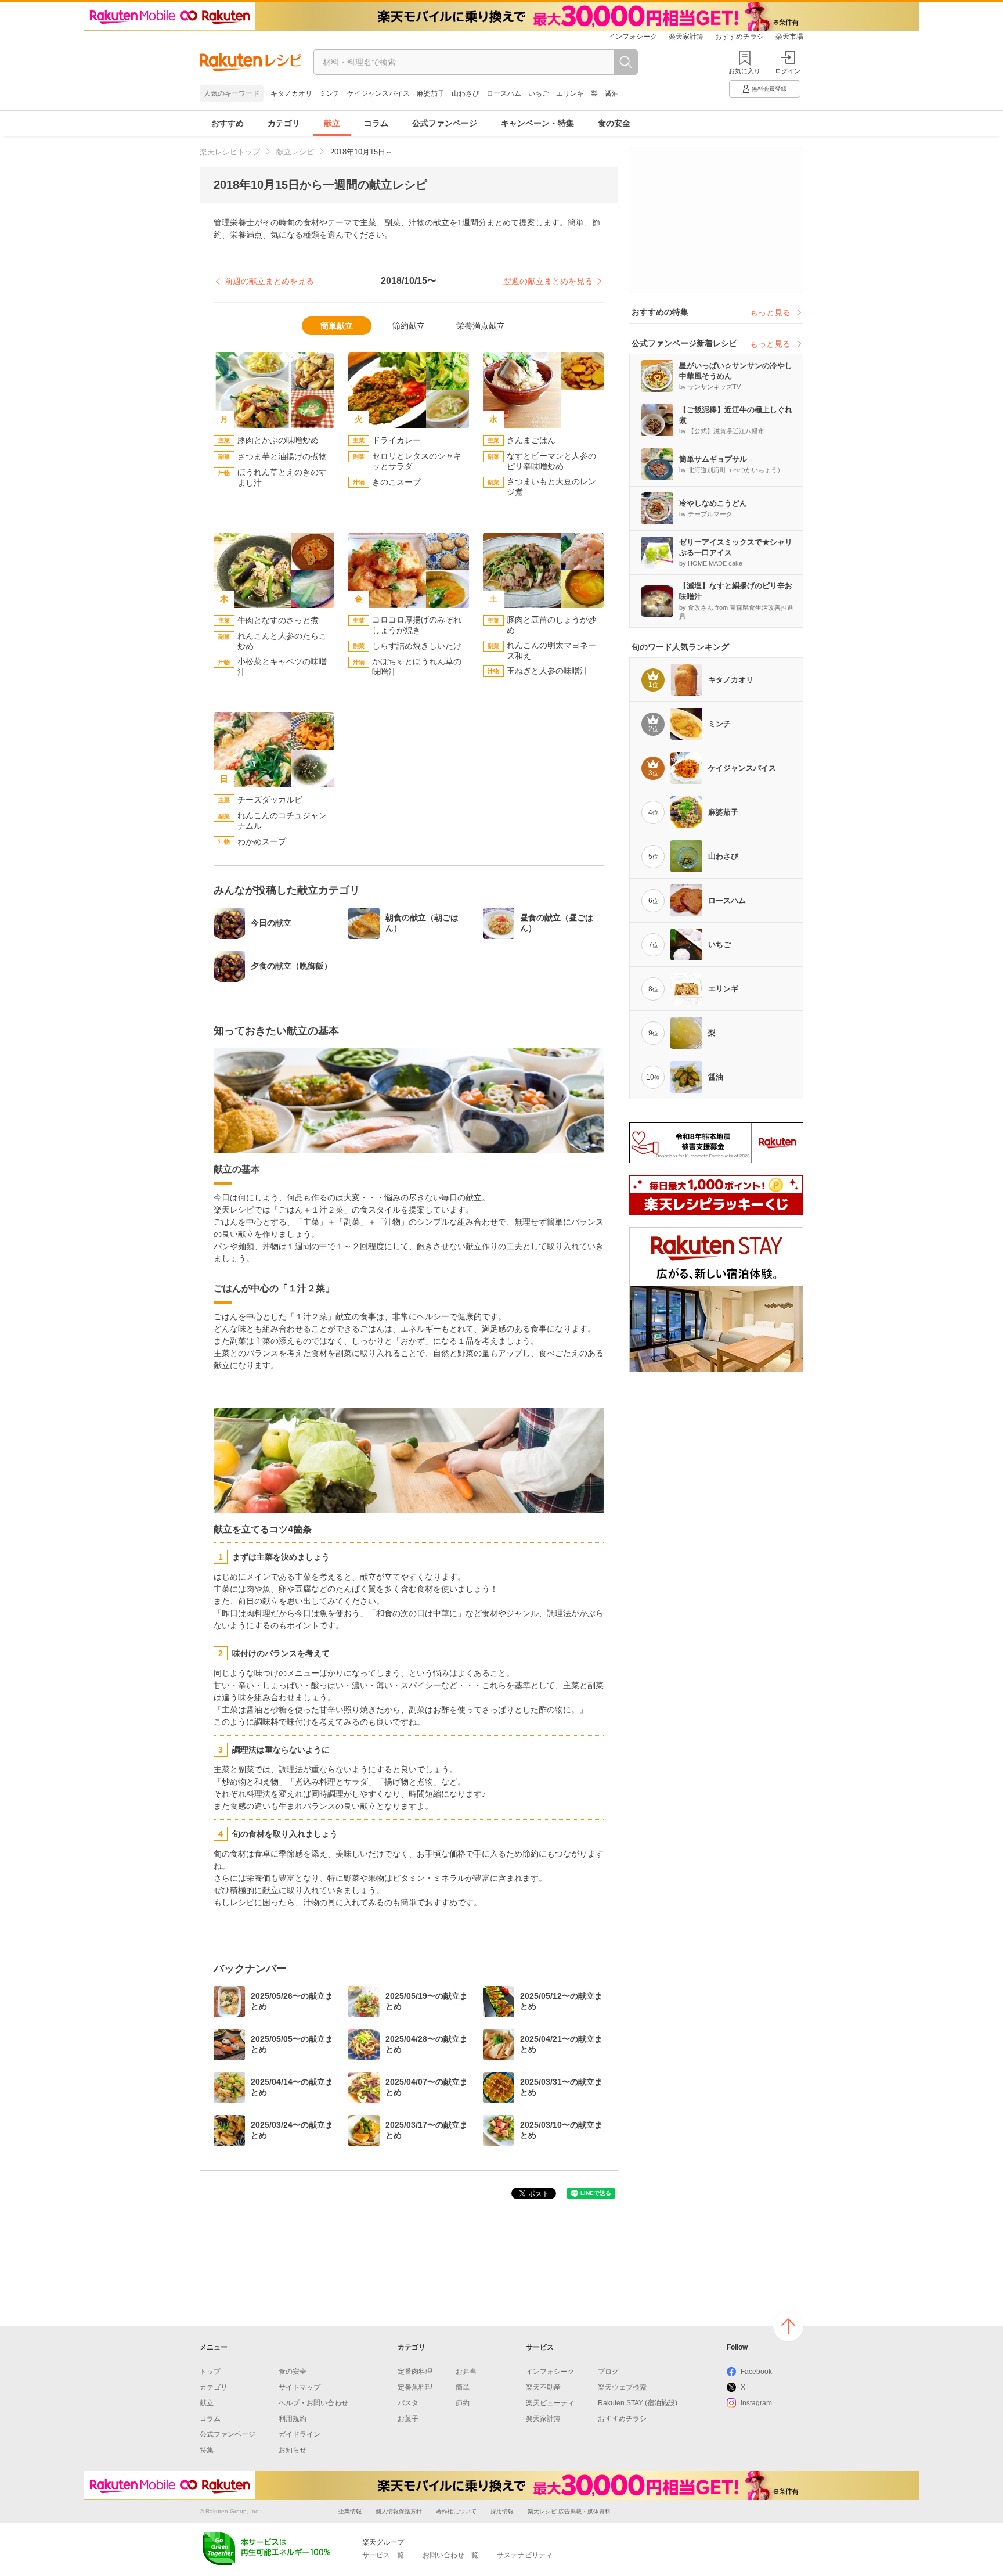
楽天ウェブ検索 (622, 2387)
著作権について (456, 2511)
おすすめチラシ (739, 37)
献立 (332, 123)
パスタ (408, 2403)
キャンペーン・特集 (537, 123)
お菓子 (408, 2419)
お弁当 (466, 2372)
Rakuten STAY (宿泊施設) (638, 2403)
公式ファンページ (445, 123)
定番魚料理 (415, 2387)
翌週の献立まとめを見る (548, 281)
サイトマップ (300, 2387)
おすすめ (228, 123)
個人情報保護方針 (399, 2511)
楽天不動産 (543, 2387)
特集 (207, 2450)
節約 (463, 2403)
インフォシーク (633, 37)
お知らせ (293, 2450)
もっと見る (770, 312)
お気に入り (744, 71)
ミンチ (330, 93)
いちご (539, 93)
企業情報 (350, 2511)
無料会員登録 (769, 89)
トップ (210, 2372)
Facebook (756, 2372)
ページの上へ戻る (788, 2326)
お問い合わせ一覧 (450, 2555)
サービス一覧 (383, 2555)
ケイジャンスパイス (378, 93)
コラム (376, 123)
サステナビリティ (525, 2555)
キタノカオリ (291, 93)
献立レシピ (295, 152)
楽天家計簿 (686, 37)
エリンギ (570, 93)
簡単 (463, 2387)
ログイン (788, 71)
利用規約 (293, 2419)
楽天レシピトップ (230, 152)
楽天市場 (789, 37)
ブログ (608, 2372)
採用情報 (502, 2511)
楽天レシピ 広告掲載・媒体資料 (569, 2511)
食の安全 (614, 123)
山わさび (466, 93)
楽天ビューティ (550, 2403)
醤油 (612, 93)
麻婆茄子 (431, 93)
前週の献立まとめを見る (269, 281)
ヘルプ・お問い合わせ (313, 2403)
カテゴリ (284, 123)
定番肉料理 (415, 2372)
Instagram (756, 2403)
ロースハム (504, 93)
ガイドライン (300, 2434)
